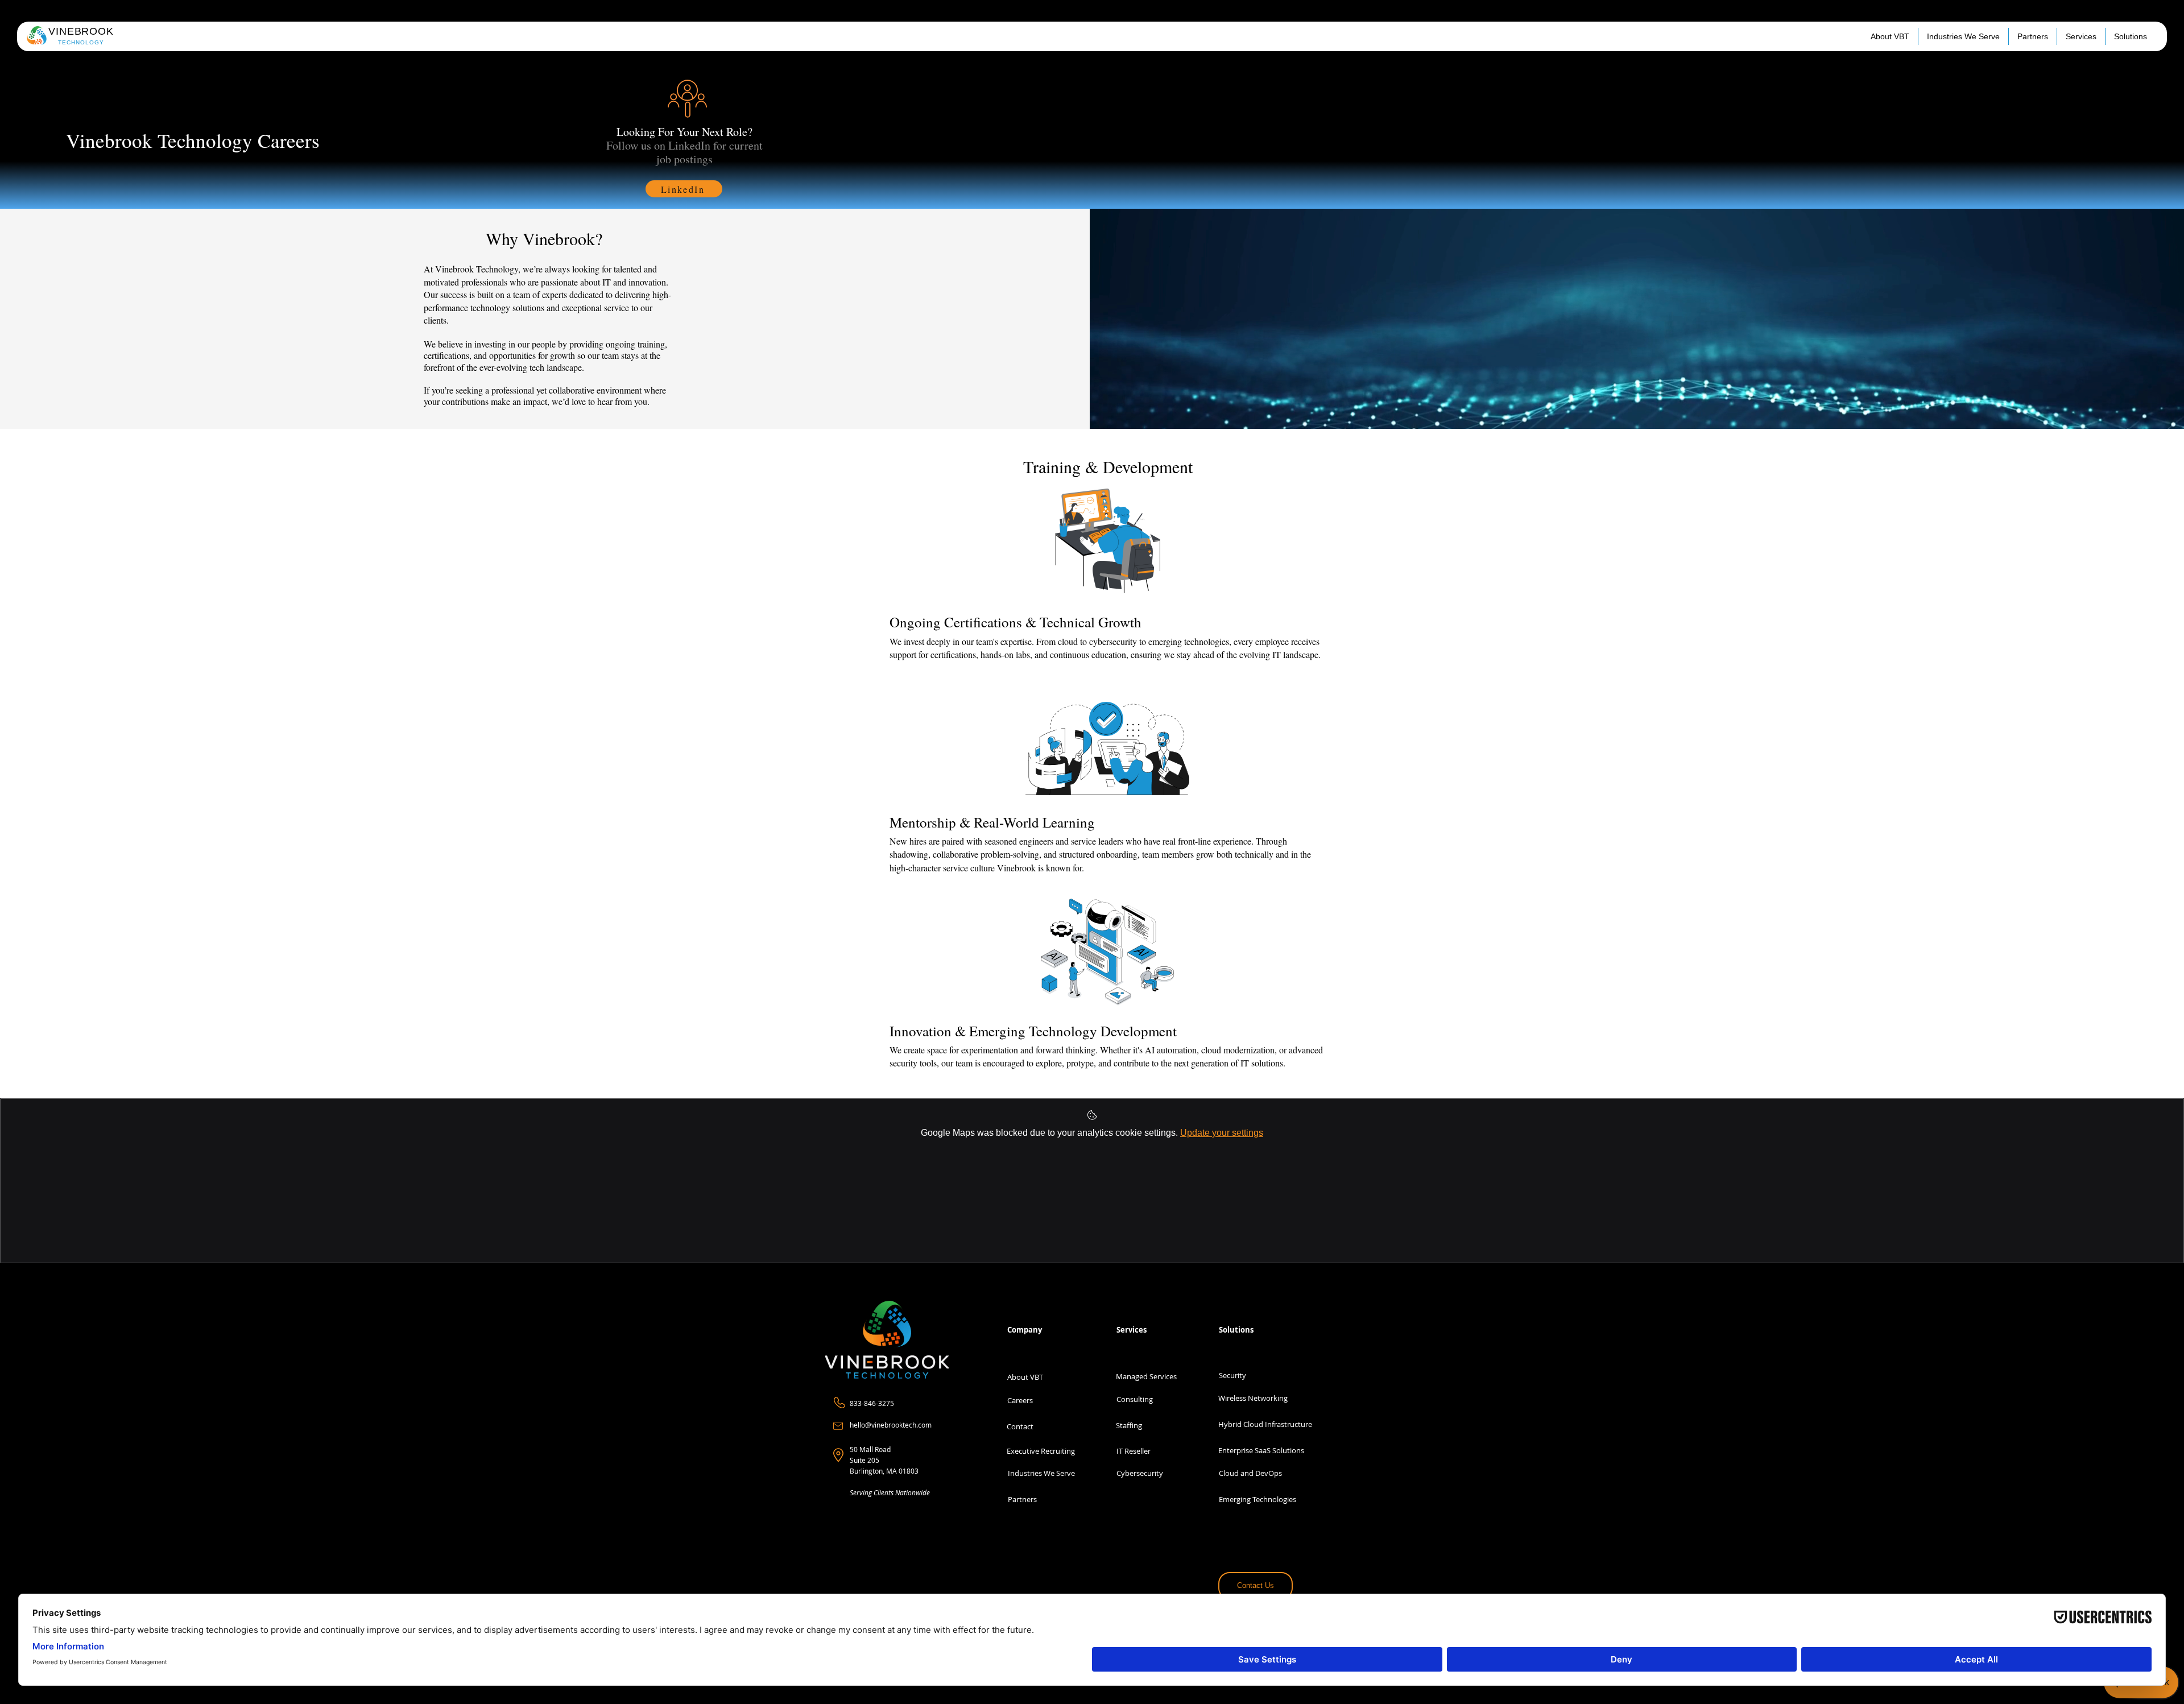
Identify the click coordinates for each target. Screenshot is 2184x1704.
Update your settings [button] (1222, 1133)
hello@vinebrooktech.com (891, 1425)
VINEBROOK (81, 31)
